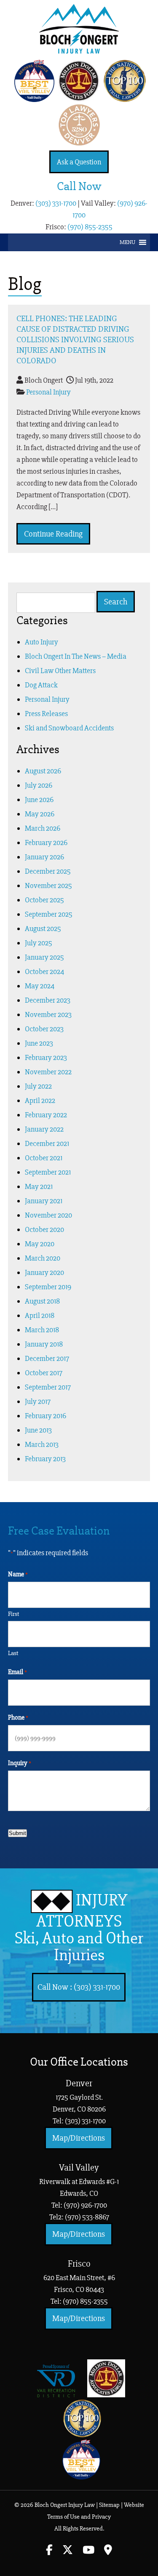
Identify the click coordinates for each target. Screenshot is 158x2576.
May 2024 (40, 986)
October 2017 (44, 1373)
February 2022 (46, 1115)
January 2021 (44, 1201)
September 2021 (48, 1172)
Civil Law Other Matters (60, 671)
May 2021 (39, 1186)
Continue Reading (53, 534)
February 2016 (46, 1416)
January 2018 (44, 1344)
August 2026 (43, 771)
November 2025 (48, 885)
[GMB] (108, 2551)
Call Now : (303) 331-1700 (79, 1987)
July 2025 (39, 943)
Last (13, 1653)
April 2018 (40, 1315)
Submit (17, 1833)
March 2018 (42, 1330)
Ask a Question (79, 162)
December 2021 (47, 1143)
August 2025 (43, 928)
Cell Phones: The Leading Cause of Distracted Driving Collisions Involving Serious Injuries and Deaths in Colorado (75, 339)
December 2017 (47, 1358)
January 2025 (44, 957)
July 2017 (38, 1401)
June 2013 (38, 1430)
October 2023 (44, 1029)
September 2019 (48, 1287)
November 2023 (48, 1014)
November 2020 (48, 1215)
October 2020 (44, 1229)
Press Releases (46, 714)
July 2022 (38, 1086)
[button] (127, 242)
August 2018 (42, 1301)
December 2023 (48, 1000)
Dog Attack (41, 685)
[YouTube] (88, 2551)
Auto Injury (42, 642)
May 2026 (40, 814)
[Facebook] (49, 2551)
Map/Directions (79, 2138)
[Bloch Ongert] (79, 51)
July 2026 (39, 785)
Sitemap (109, 2505)
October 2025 (44, 900)
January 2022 (44, 1129)
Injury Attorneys (79, 1928)
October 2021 (44, 1158)
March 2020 (43, 1258)
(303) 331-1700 (56, 203)
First (13, 1614)
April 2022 (40, 1100)
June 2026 (39, 800)
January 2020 (44, 1272)
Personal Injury (48, 392)
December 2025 (48, 871)
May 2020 (40, 1244)
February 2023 (46, 1057)
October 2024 (44, 971)
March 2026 (43, 828)
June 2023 (39, 1043)
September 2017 (48, 1387)
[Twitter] (68, 2551)
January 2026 (44, 857)
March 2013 (42, 1444)
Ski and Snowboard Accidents (69, 728)
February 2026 (46, 843)
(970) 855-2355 (90, 227)
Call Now (79, 186)
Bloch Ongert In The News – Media (76, 656)
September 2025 (49, 914)
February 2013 (45, 1459)
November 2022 (48, 1072)
